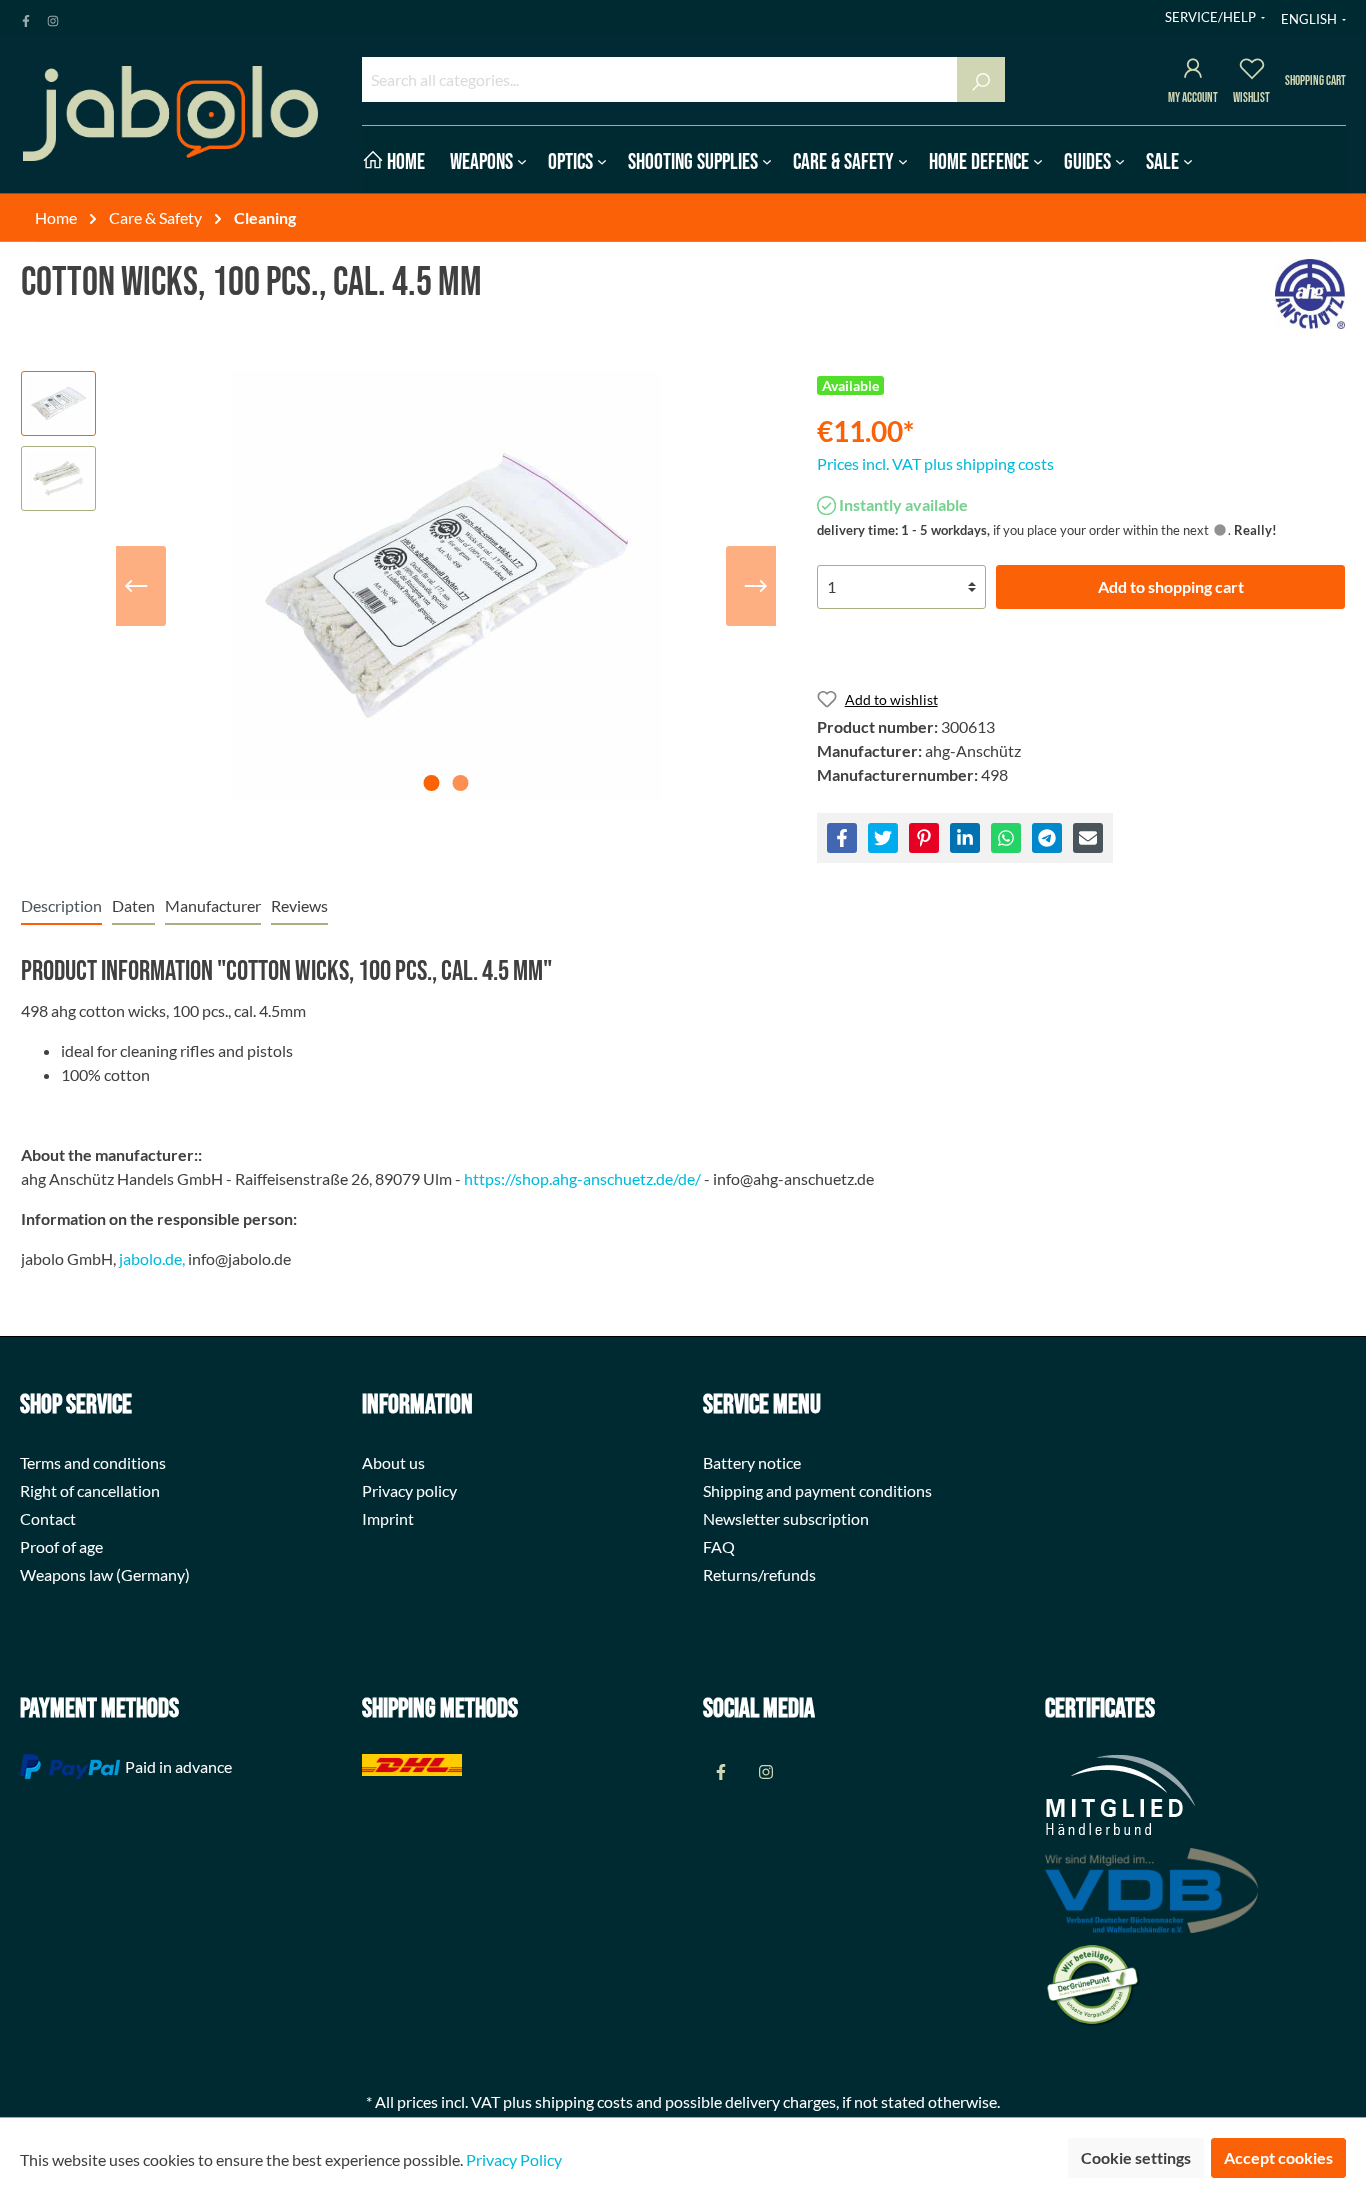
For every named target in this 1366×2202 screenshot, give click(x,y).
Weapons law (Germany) (105, 1574)
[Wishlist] (1252, 71)
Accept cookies (1278, 2157)
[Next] (756, 586)
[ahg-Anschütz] (1310, 294)
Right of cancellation (90, 1490)
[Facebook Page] (26, 17)
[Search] (981, 79)
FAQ (719, 1546)
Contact (48, 1518)
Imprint (388, 1518)
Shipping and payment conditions (817, 1490)
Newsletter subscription (786, 1518)
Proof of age (61, 1546)
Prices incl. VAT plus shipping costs (935, 463)
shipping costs (584, 2101)
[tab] (61, 905)
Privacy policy (409, 1490)
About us (393, 1462)
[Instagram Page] (53, 17)
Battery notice (752, 1462)
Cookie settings (1136, 2157)
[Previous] (136, 586)
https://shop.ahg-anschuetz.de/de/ (582, 1178)
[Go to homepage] (171, 113)
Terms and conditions (93, 1462)
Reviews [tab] (299, 905)
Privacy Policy (514, 2159)
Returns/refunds (759, 1574)
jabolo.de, (152, 1258)
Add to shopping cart (1171, 586)
